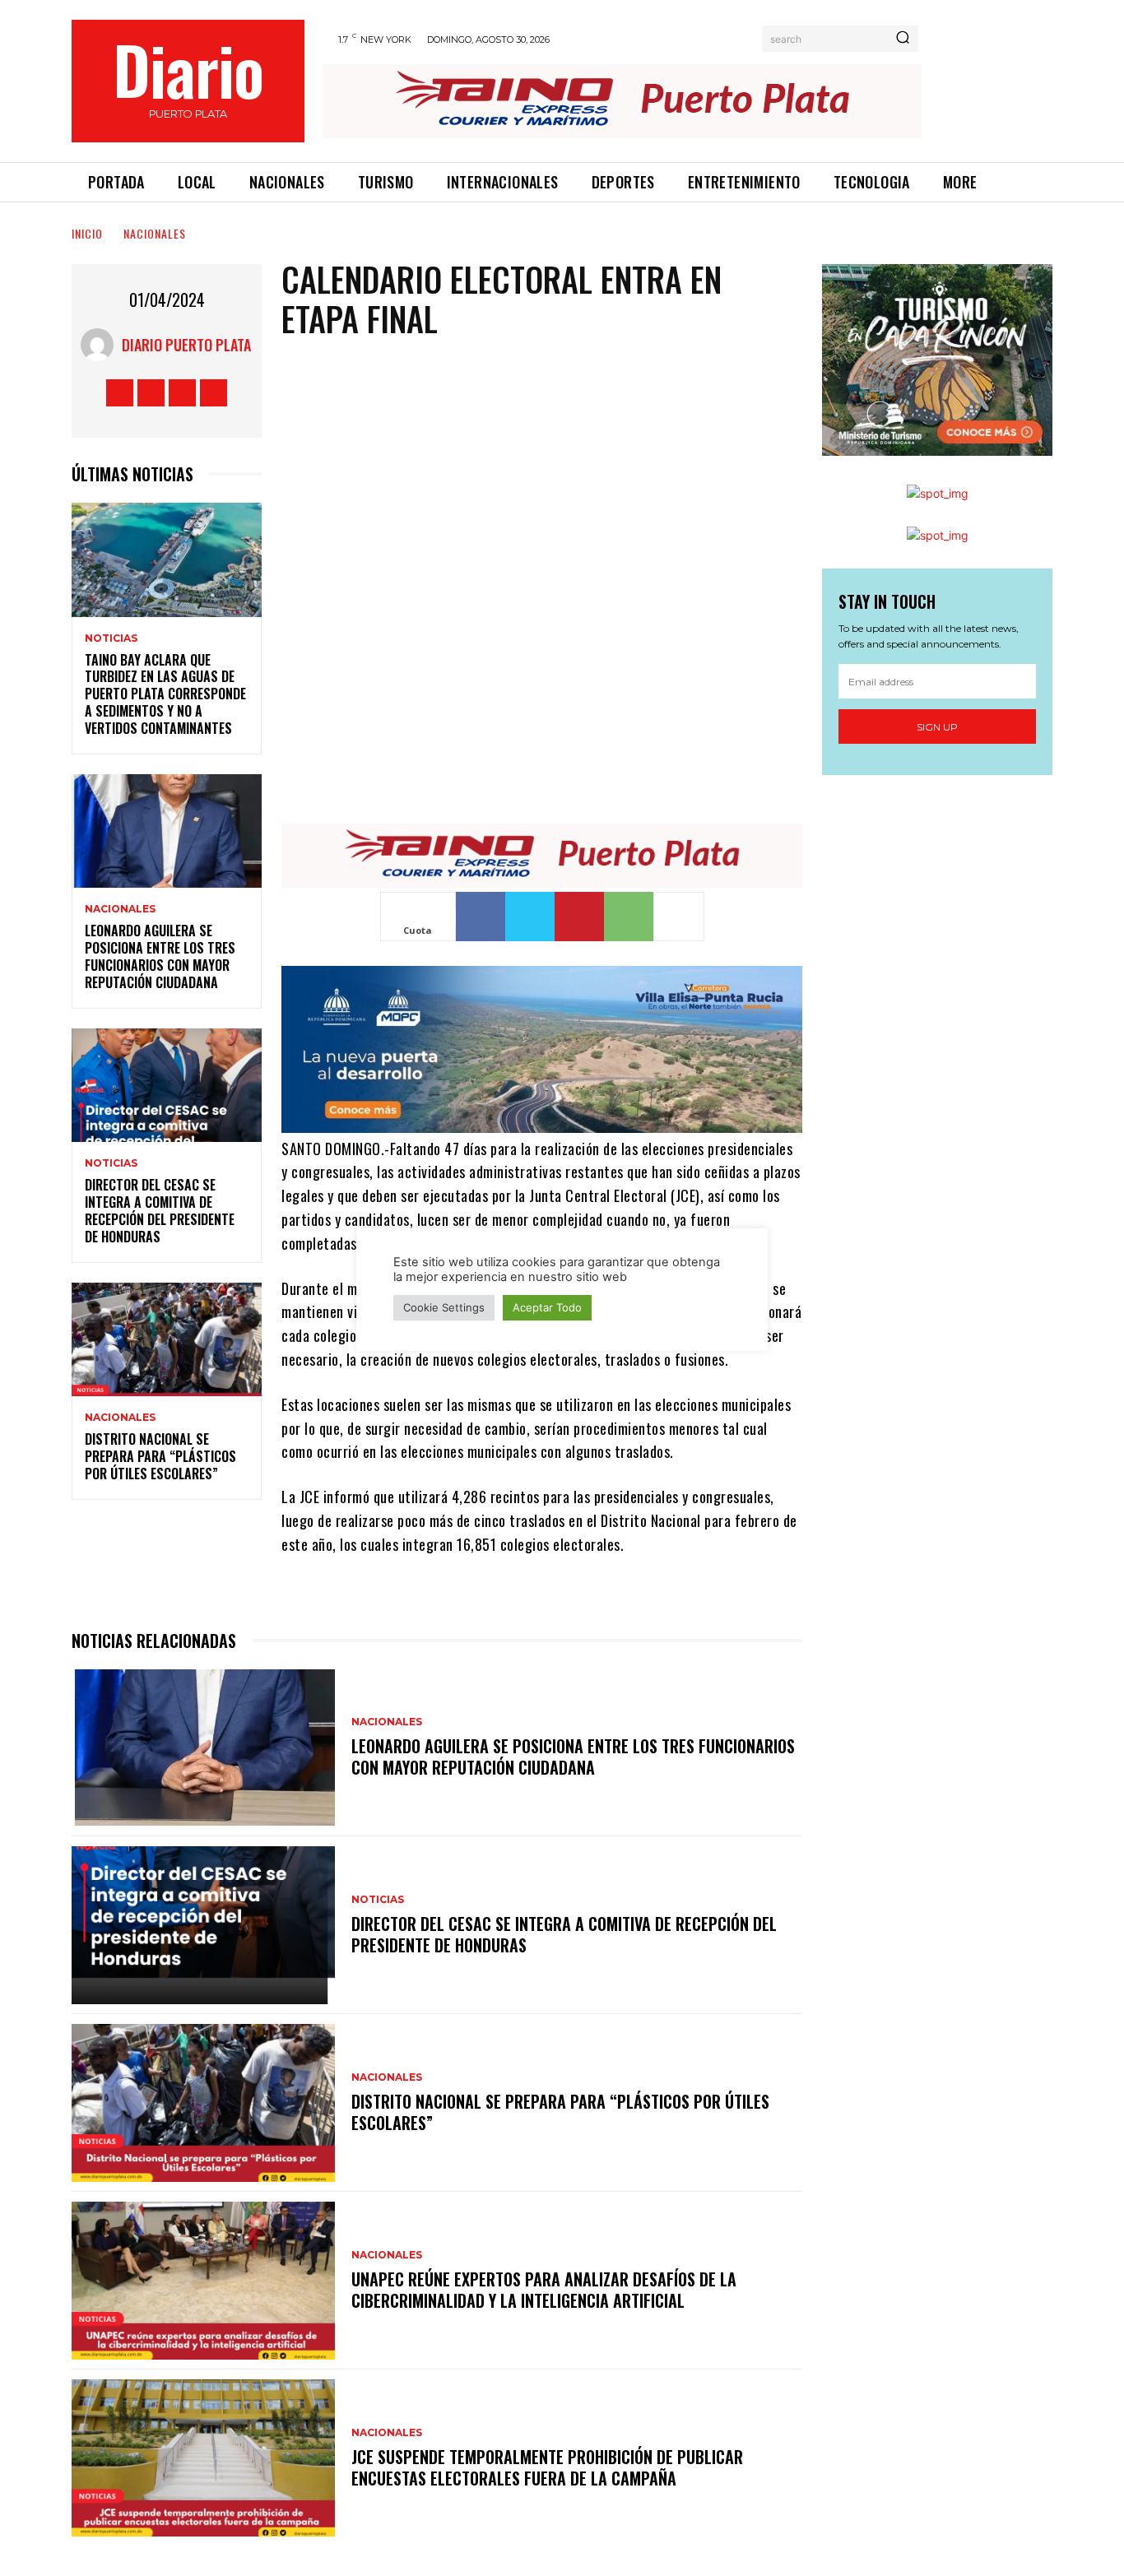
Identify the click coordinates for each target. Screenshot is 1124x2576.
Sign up (937, 727)
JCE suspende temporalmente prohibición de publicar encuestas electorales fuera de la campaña (547, 2467)
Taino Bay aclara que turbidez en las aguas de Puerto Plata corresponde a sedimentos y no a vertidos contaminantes (165, 694)
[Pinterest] (579, 917)
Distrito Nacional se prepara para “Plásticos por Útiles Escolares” (160, 1456)
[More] (679, 917)
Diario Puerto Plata (186, 345)
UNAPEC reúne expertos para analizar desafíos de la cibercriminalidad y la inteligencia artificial (544, 2290)
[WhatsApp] (629, 917)
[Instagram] (151, 393)
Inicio (87, 233)
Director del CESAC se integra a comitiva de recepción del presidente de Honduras (160, 1210)
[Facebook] (120, 393)
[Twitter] (182, 393)
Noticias (111, 638)
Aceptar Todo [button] (547, 1307)
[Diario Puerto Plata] (101, 345)
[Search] (903, 39)
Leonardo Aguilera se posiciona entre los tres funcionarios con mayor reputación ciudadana (160, 956)
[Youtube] (214, 393)
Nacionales (155, 233)
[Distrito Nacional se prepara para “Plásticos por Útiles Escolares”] (167, 1340)
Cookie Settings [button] (444, 1307)
